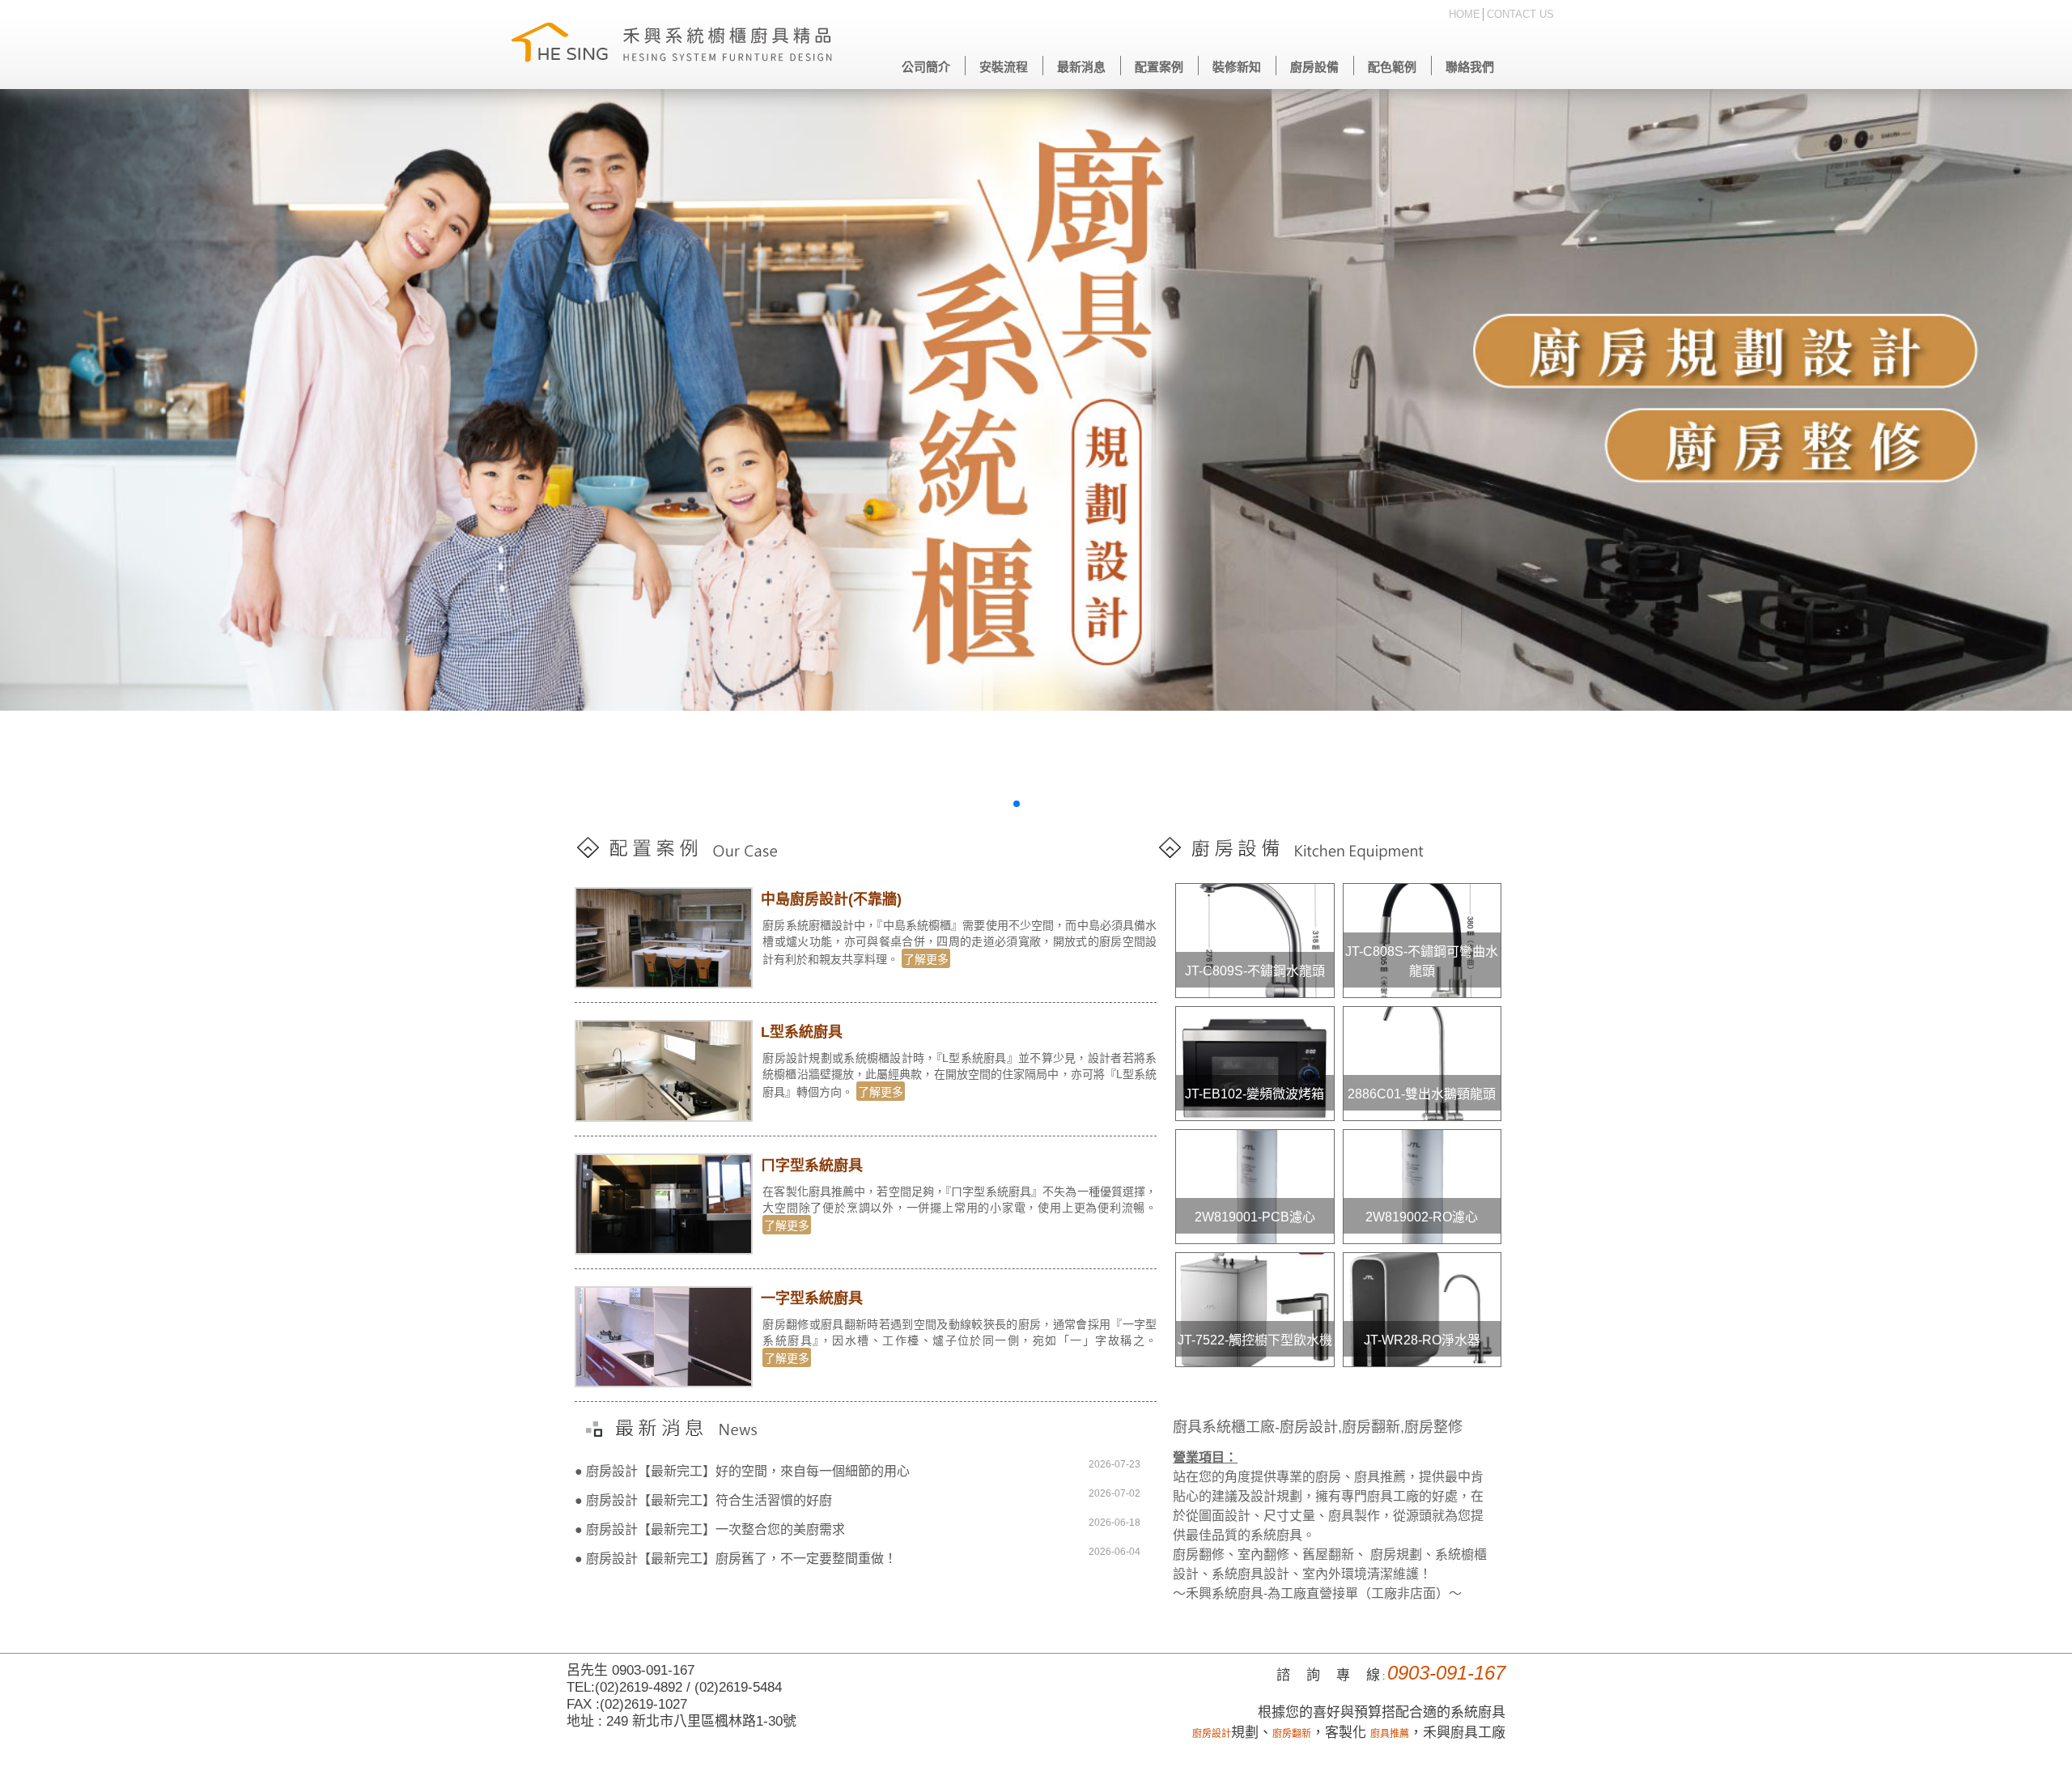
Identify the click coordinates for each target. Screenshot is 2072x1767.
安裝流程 (1004, 67)
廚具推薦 (1390, 1734)
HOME (1465, 14)
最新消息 (1081, 67)
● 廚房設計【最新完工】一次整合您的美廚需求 (710, 1529)
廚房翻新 (1292, 1734)
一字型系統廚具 (812, 1298)
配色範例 (1392, 67)
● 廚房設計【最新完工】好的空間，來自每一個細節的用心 (742, 1471)
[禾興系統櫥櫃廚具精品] (672, 45)
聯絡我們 (1470, 67)
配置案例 (1159, 67)
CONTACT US (1520, 14)
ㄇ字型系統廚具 (812, 1166)
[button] (1004, 804)
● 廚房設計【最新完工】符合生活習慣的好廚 (703, 1500)
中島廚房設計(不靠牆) (831, 899)
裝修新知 (1237, 67)
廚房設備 (1314, 67)
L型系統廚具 (802, 1032)
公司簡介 (926, 67)
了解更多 (926, 959)
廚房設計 (1212, 1734)
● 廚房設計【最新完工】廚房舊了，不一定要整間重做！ (736, 1559)
